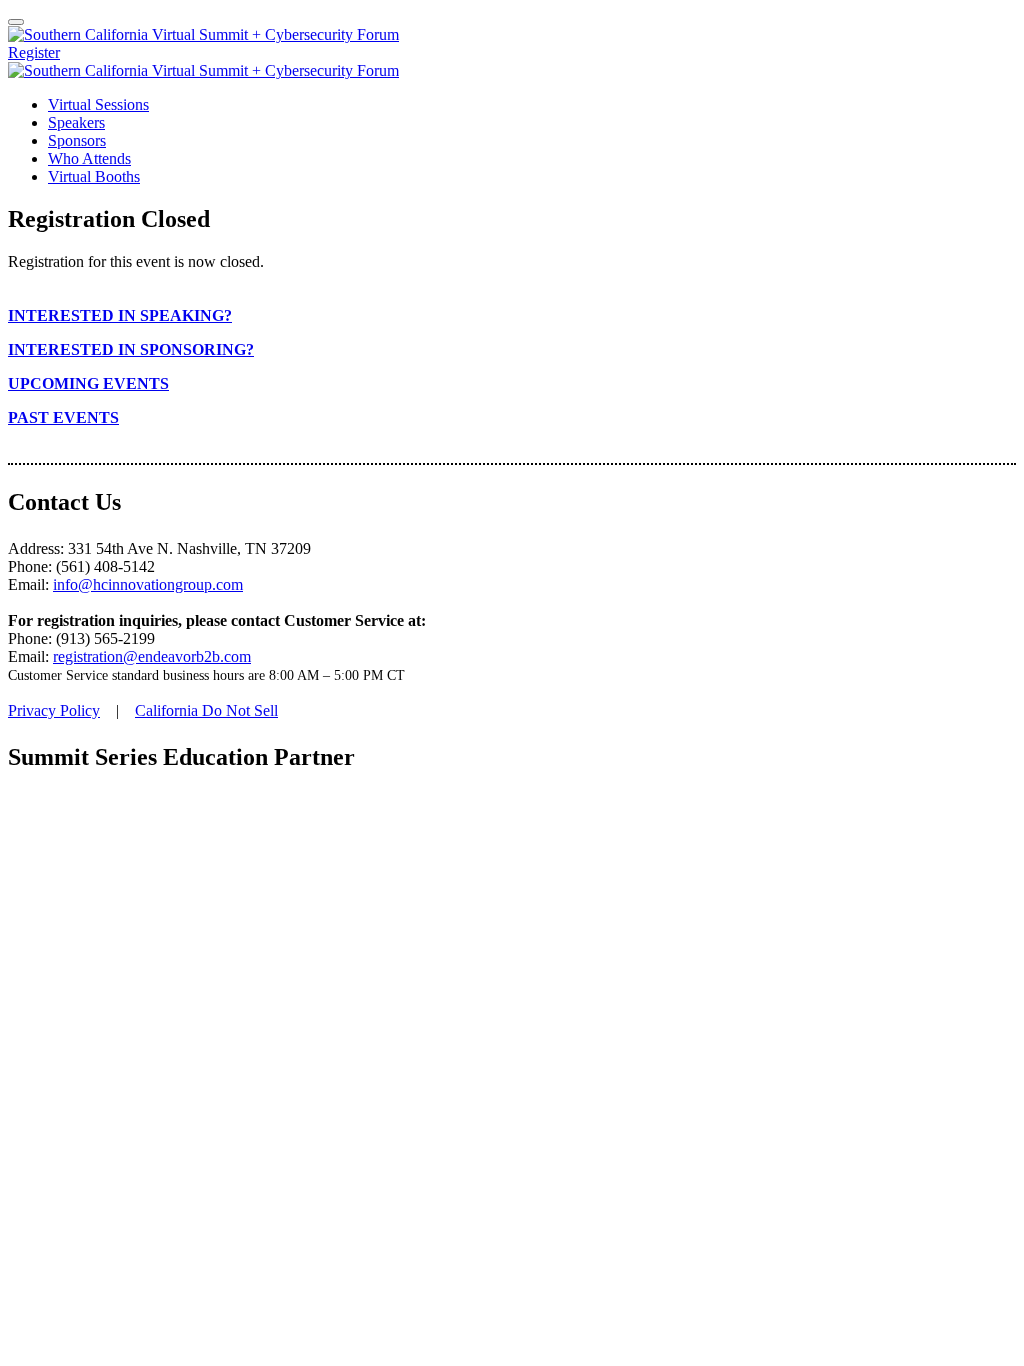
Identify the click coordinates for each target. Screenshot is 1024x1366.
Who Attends (89, 158)
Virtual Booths (94, 176)
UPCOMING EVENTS (88, 383)
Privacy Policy (54, 710)
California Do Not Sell (206, 710)
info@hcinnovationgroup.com (148, 584)
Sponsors (77, 140)
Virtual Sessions (98, 104)
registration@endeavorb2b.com (152, 656)
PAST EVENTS (63, 417)
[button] (34, 52)
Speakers (76, 122)
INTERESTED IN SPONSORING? (131, 349)
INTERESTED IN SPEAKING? (120, 315)
